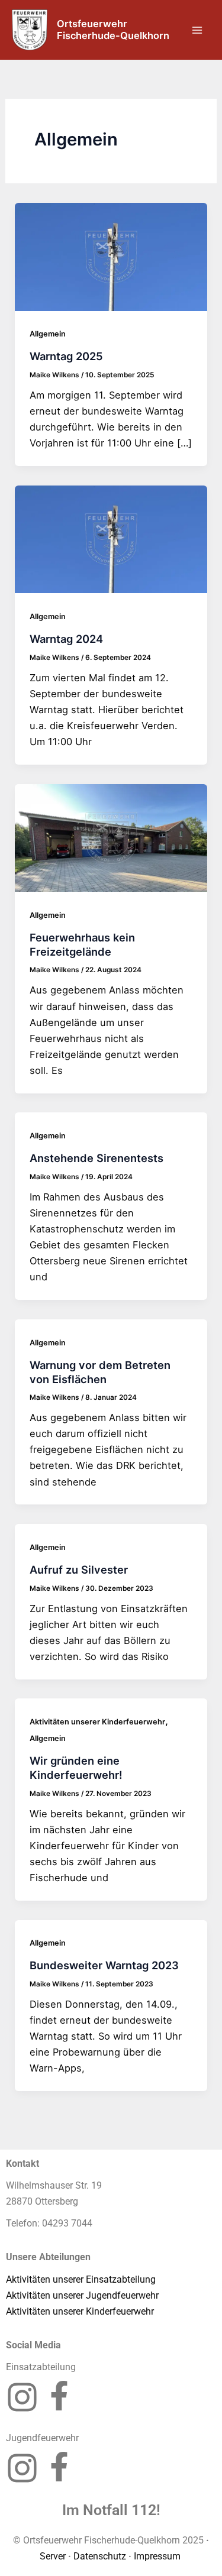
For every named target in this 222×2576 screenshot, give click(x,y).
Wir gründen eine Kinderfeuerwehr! (76, 1768)
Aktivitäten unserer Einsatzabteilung (81, 2279)
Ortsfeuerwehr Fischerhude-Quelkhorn (113, 30)
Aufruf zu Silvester (79, 1569)
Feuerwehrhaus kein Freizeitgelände (82, 944)
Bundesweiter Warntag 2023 (104, 1965)
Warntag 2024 (66, 639)
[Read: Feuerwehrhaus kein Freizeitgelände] (111, 837)
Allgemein (48, 334)
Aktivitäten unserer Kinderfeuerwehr (97, 1722)
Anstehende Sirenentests (96, 1158)
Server (53, 2556)
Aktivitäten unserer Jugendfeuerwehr (82, 2295)
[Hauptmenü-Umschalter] (197, 30)
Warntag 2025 (66, 356)
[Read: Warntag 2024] (111, 539)
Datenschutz (100, 2556)
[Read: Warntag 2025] (111, 256)
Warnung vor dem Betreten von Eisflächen (100, 1372)
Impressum (158, 2556)
